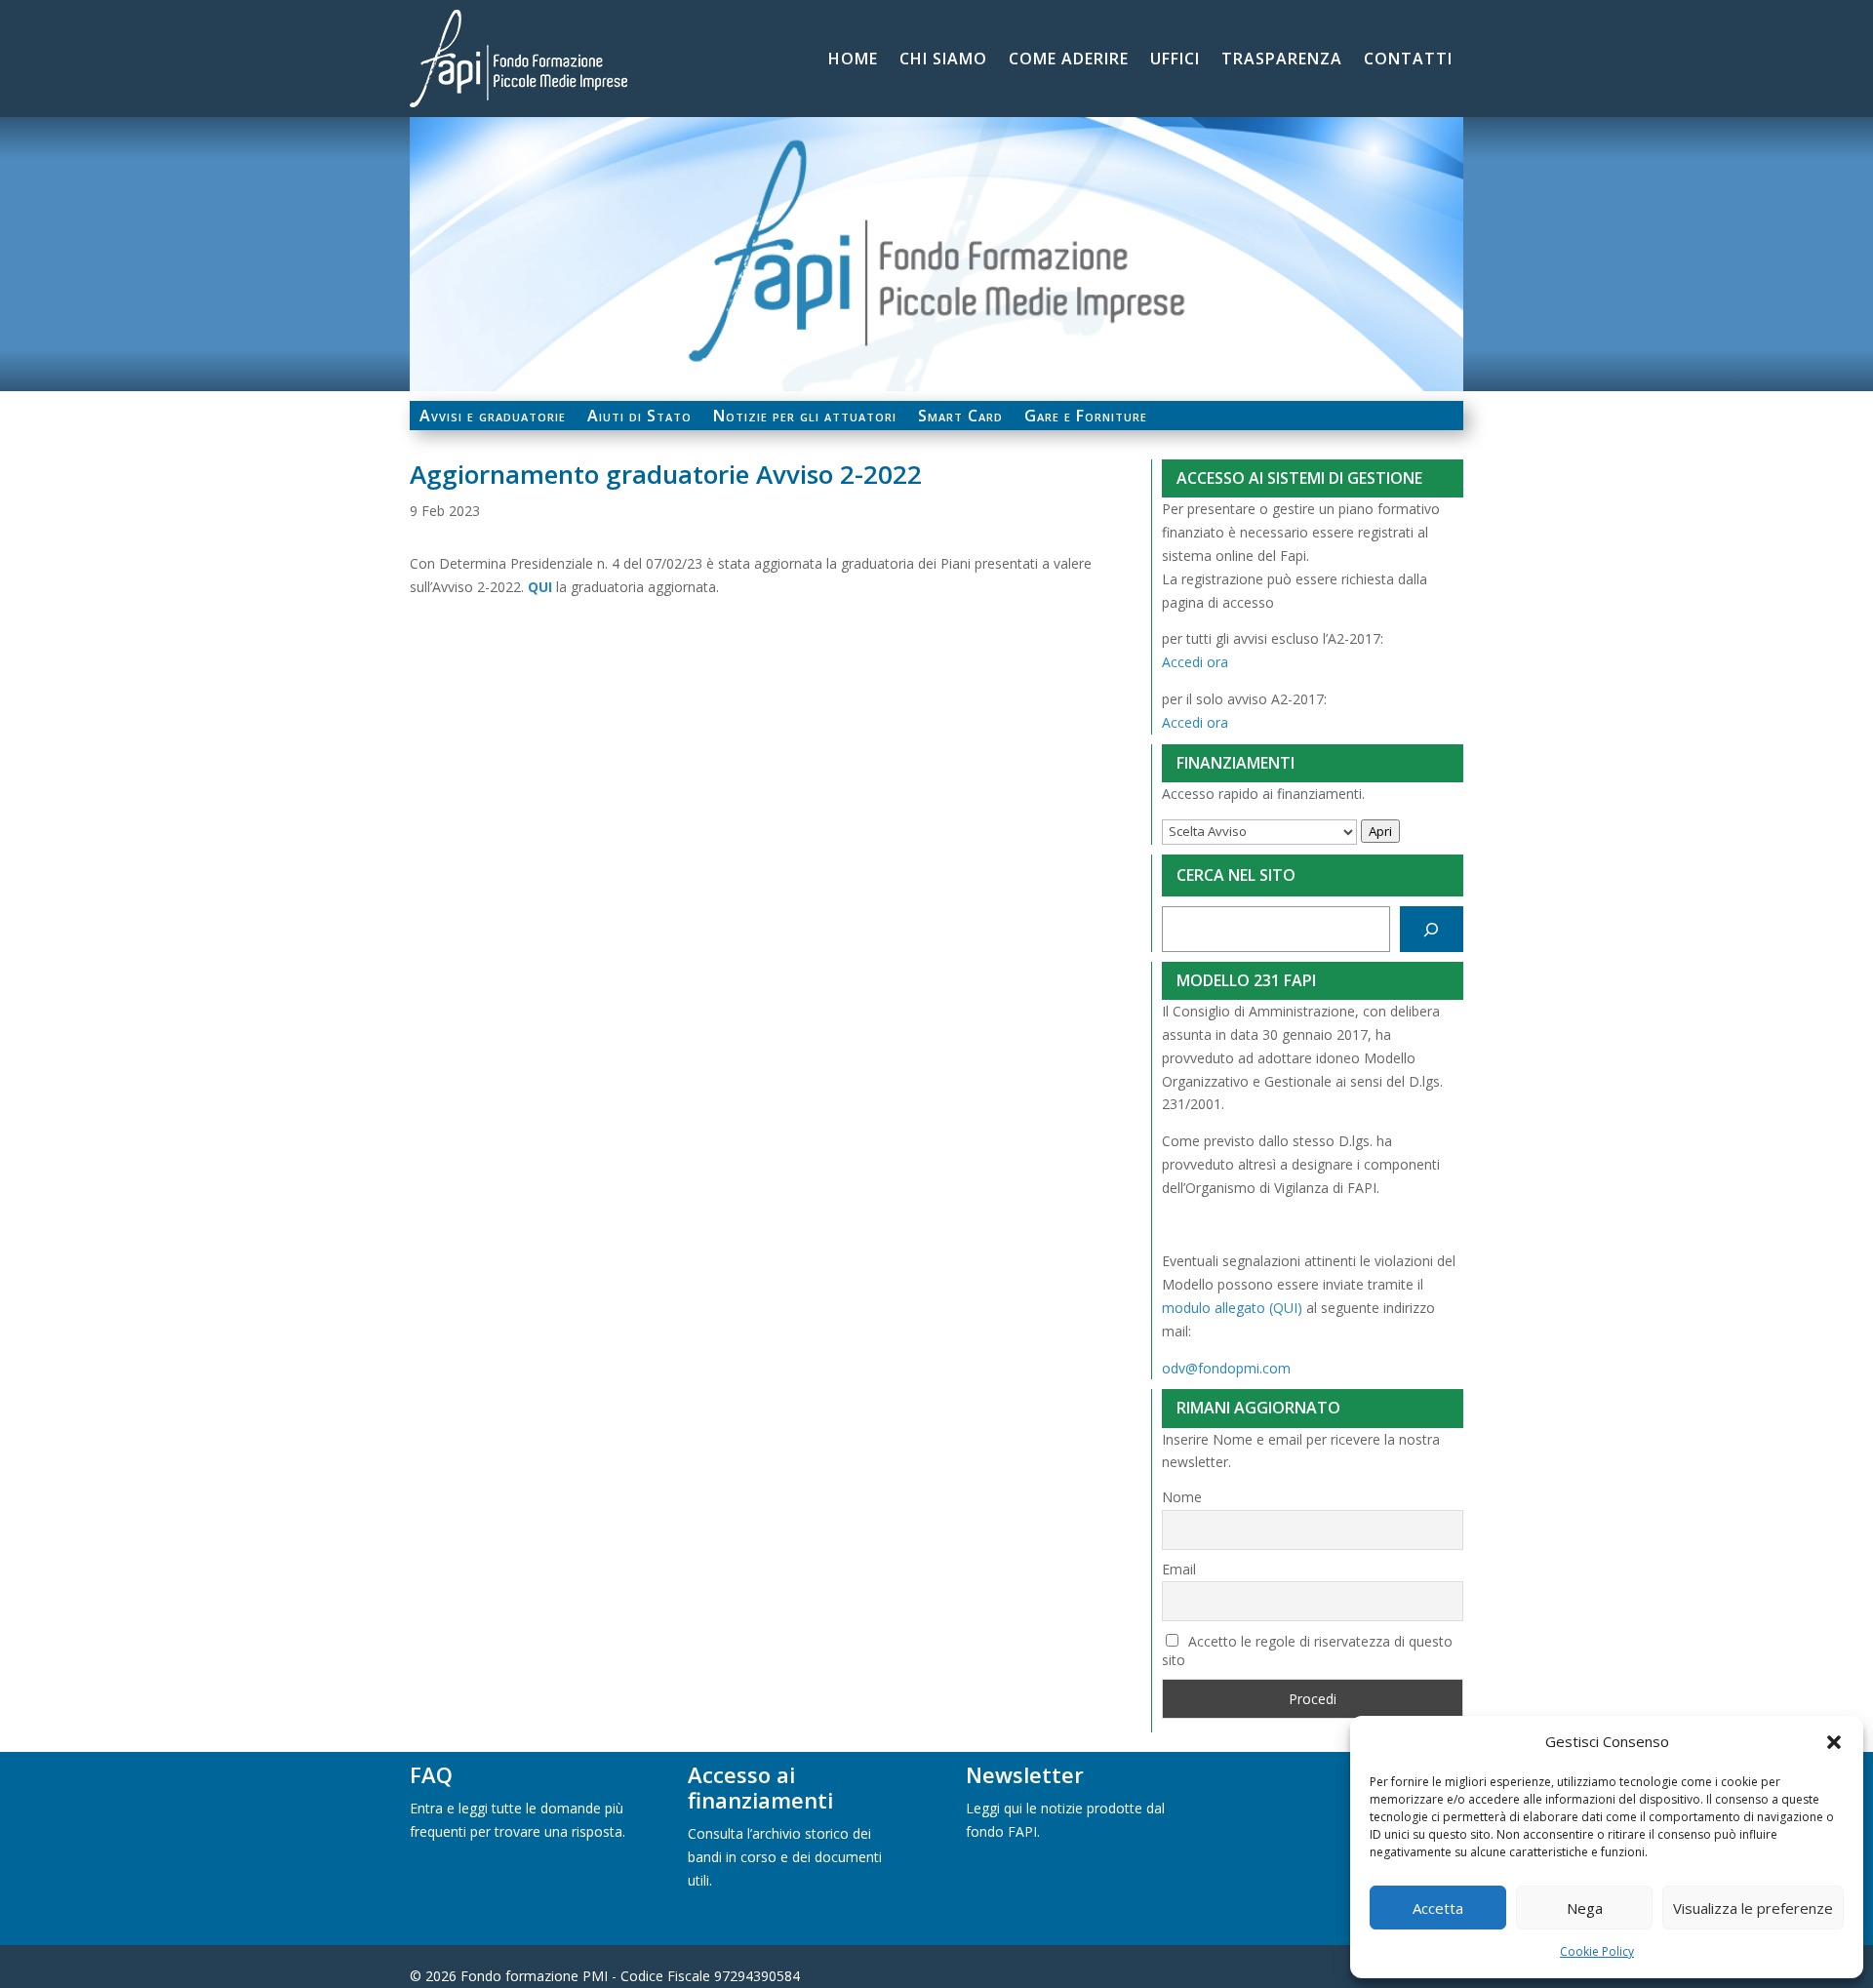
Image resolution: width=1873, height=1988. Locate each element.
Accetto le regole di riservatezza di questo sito (1308, 1650)
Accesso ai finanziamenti (760, 1787)
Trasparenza (1282, 60)
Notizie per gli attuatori (805, 417)
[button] (1834, 1742)
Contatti (1408, 60)
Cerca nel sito (1236, 875)
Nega (1585, 1908)
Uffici (1175, 60)
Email (1179, 1569)
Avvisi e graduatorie (493, 417)
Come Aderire (1069, 60)
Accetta (1438, 1908)
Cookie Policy (1597, 1951)
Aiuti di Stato (639, 417)
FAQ (431, 1774)
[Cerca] (1432, 929)
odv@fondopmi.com (1226, 1368)
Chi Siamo (943, 60)
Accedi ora (1195, 662)
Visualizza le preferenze (1753, 1908)
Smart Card (960, 417)
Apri (1380, 831)
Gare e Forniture (1086, 417)
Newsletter (1025, 1774)
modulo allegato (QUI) (1232, 1308)
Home (853, 60)
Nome (1182, 1497)
